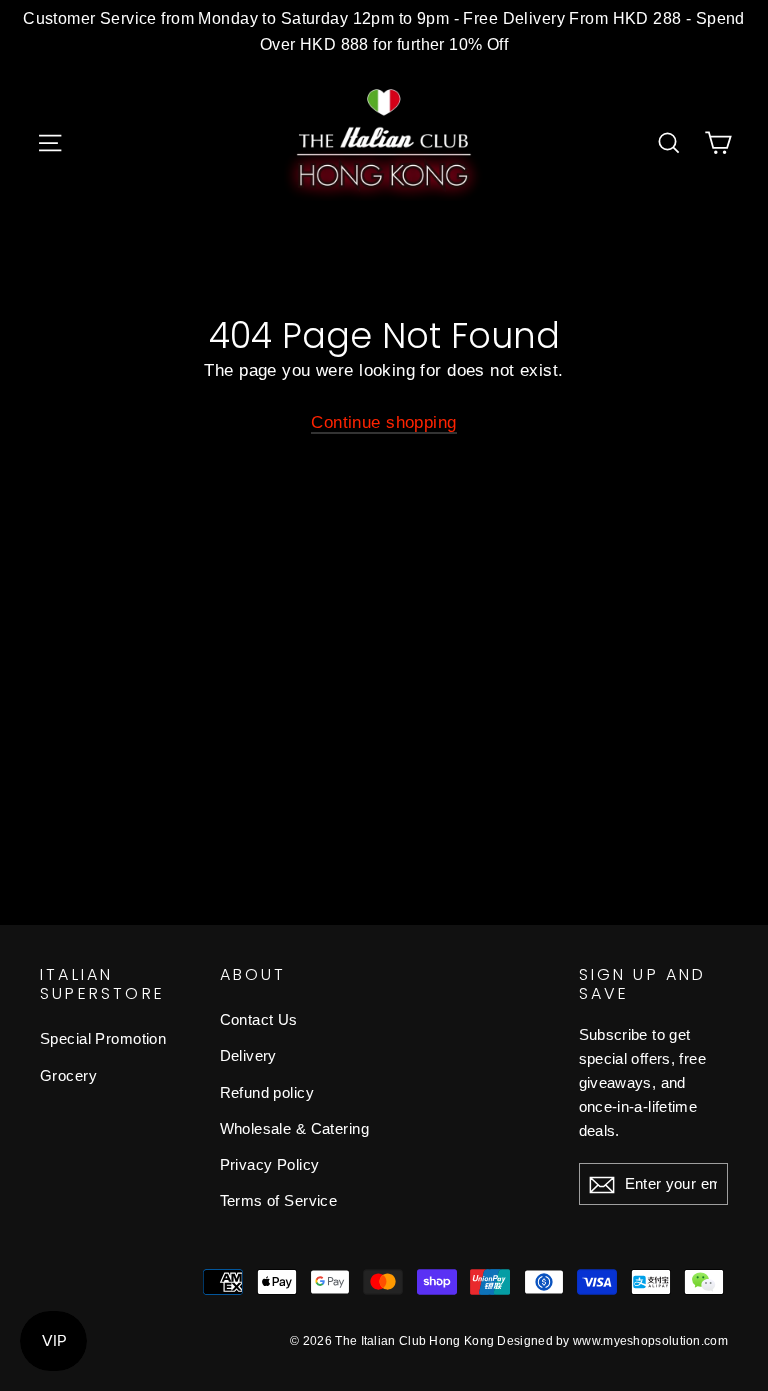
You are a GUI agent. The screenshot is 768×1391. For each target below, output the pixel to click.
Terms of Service (279, 1200)
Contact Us (259, 1019)
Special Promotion (103, 1038)
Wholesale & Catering (295, 1128)
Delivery (248, 1055)
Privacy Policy (270, 1164)
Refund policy (267, 1092)
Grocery (68, 1075)
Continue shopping (383, 422)
